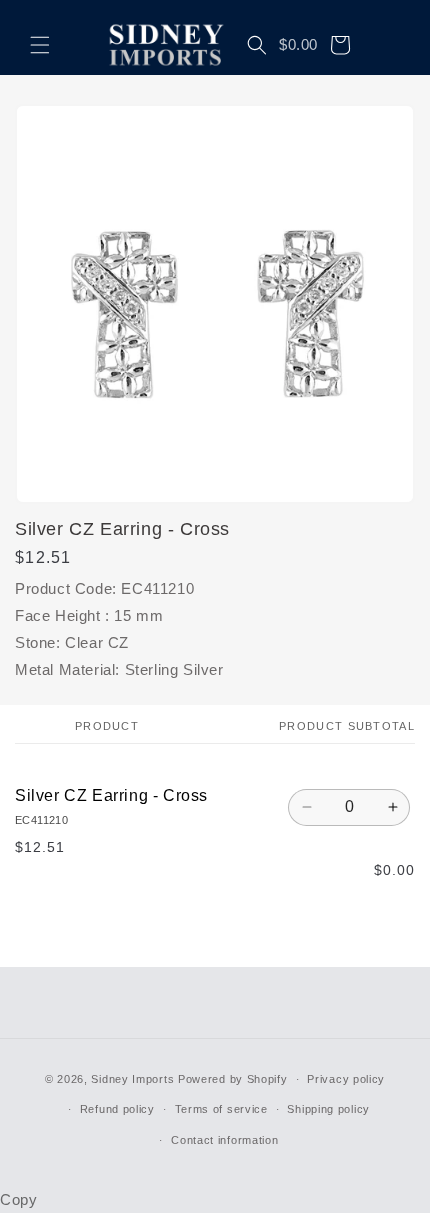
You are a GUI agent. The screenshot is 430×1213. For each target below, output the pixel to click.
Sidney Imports (132, 1079)
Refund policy (117, 1109)
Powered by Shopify (233, 1079)
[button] (40, 45)
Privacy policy (346, 1079)
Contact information (224, 1140)
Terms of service (221, 1109)
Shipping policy (328, 1109)
